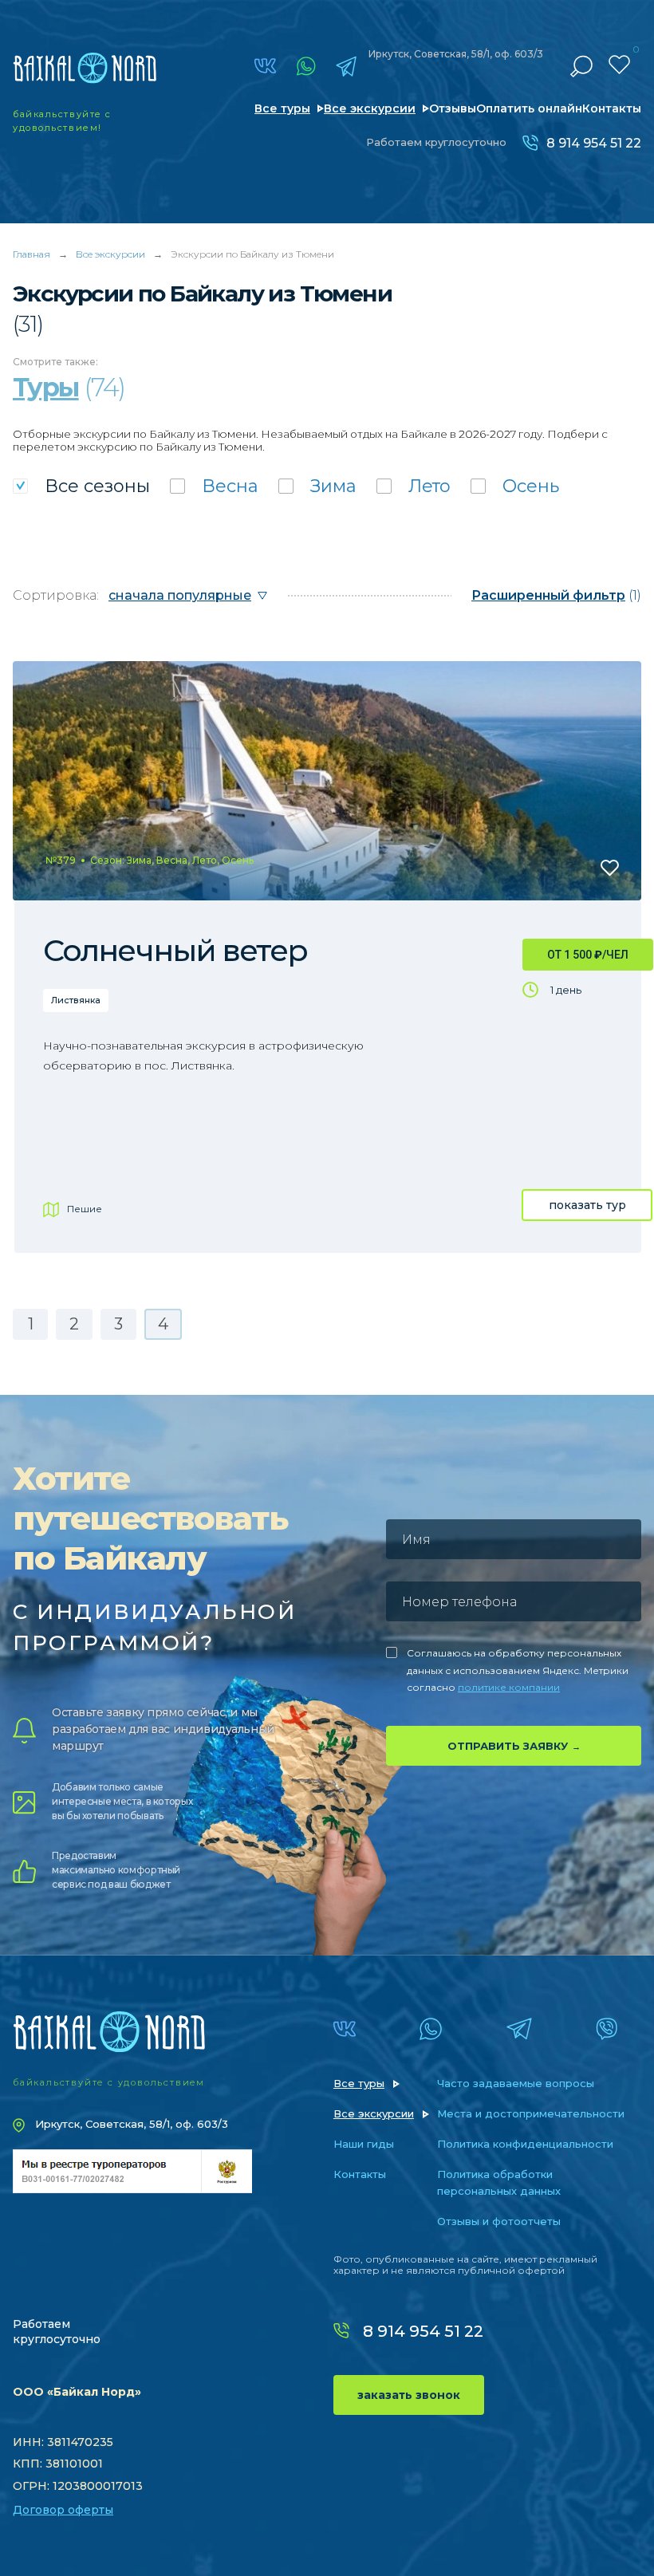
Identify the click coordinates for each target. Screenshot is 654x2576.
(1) (556, 595)
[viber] (607, 2029)
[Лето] (414, 486)
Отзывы (453, 108)
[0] (619, 65)
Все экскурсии (370, 108)
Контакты (612, 108)
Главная (32, 254)
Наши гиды (364, 2144)
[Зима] (317, 486)
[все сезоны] (81, 486)
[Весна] (214, 486)
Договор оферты (63, 2510)
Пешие (85, 1209)
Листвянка (76, 1000)
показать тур (587, 1205)
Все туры (282, 108)
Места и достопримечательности (531, 2113)
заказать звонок (409, 2395)
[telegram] (346, 66)
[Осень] (515, 486)
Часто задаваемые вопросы (516, 2083)
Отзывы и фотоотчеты (499, 2221)
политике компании (509, 1687)
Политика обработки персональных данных (499, 2182)
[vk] (265, 66)
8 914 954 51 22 (594, 143)
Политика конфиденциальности (525, 2144)
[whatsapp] (306, 66)
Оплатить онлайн (529, 108)
